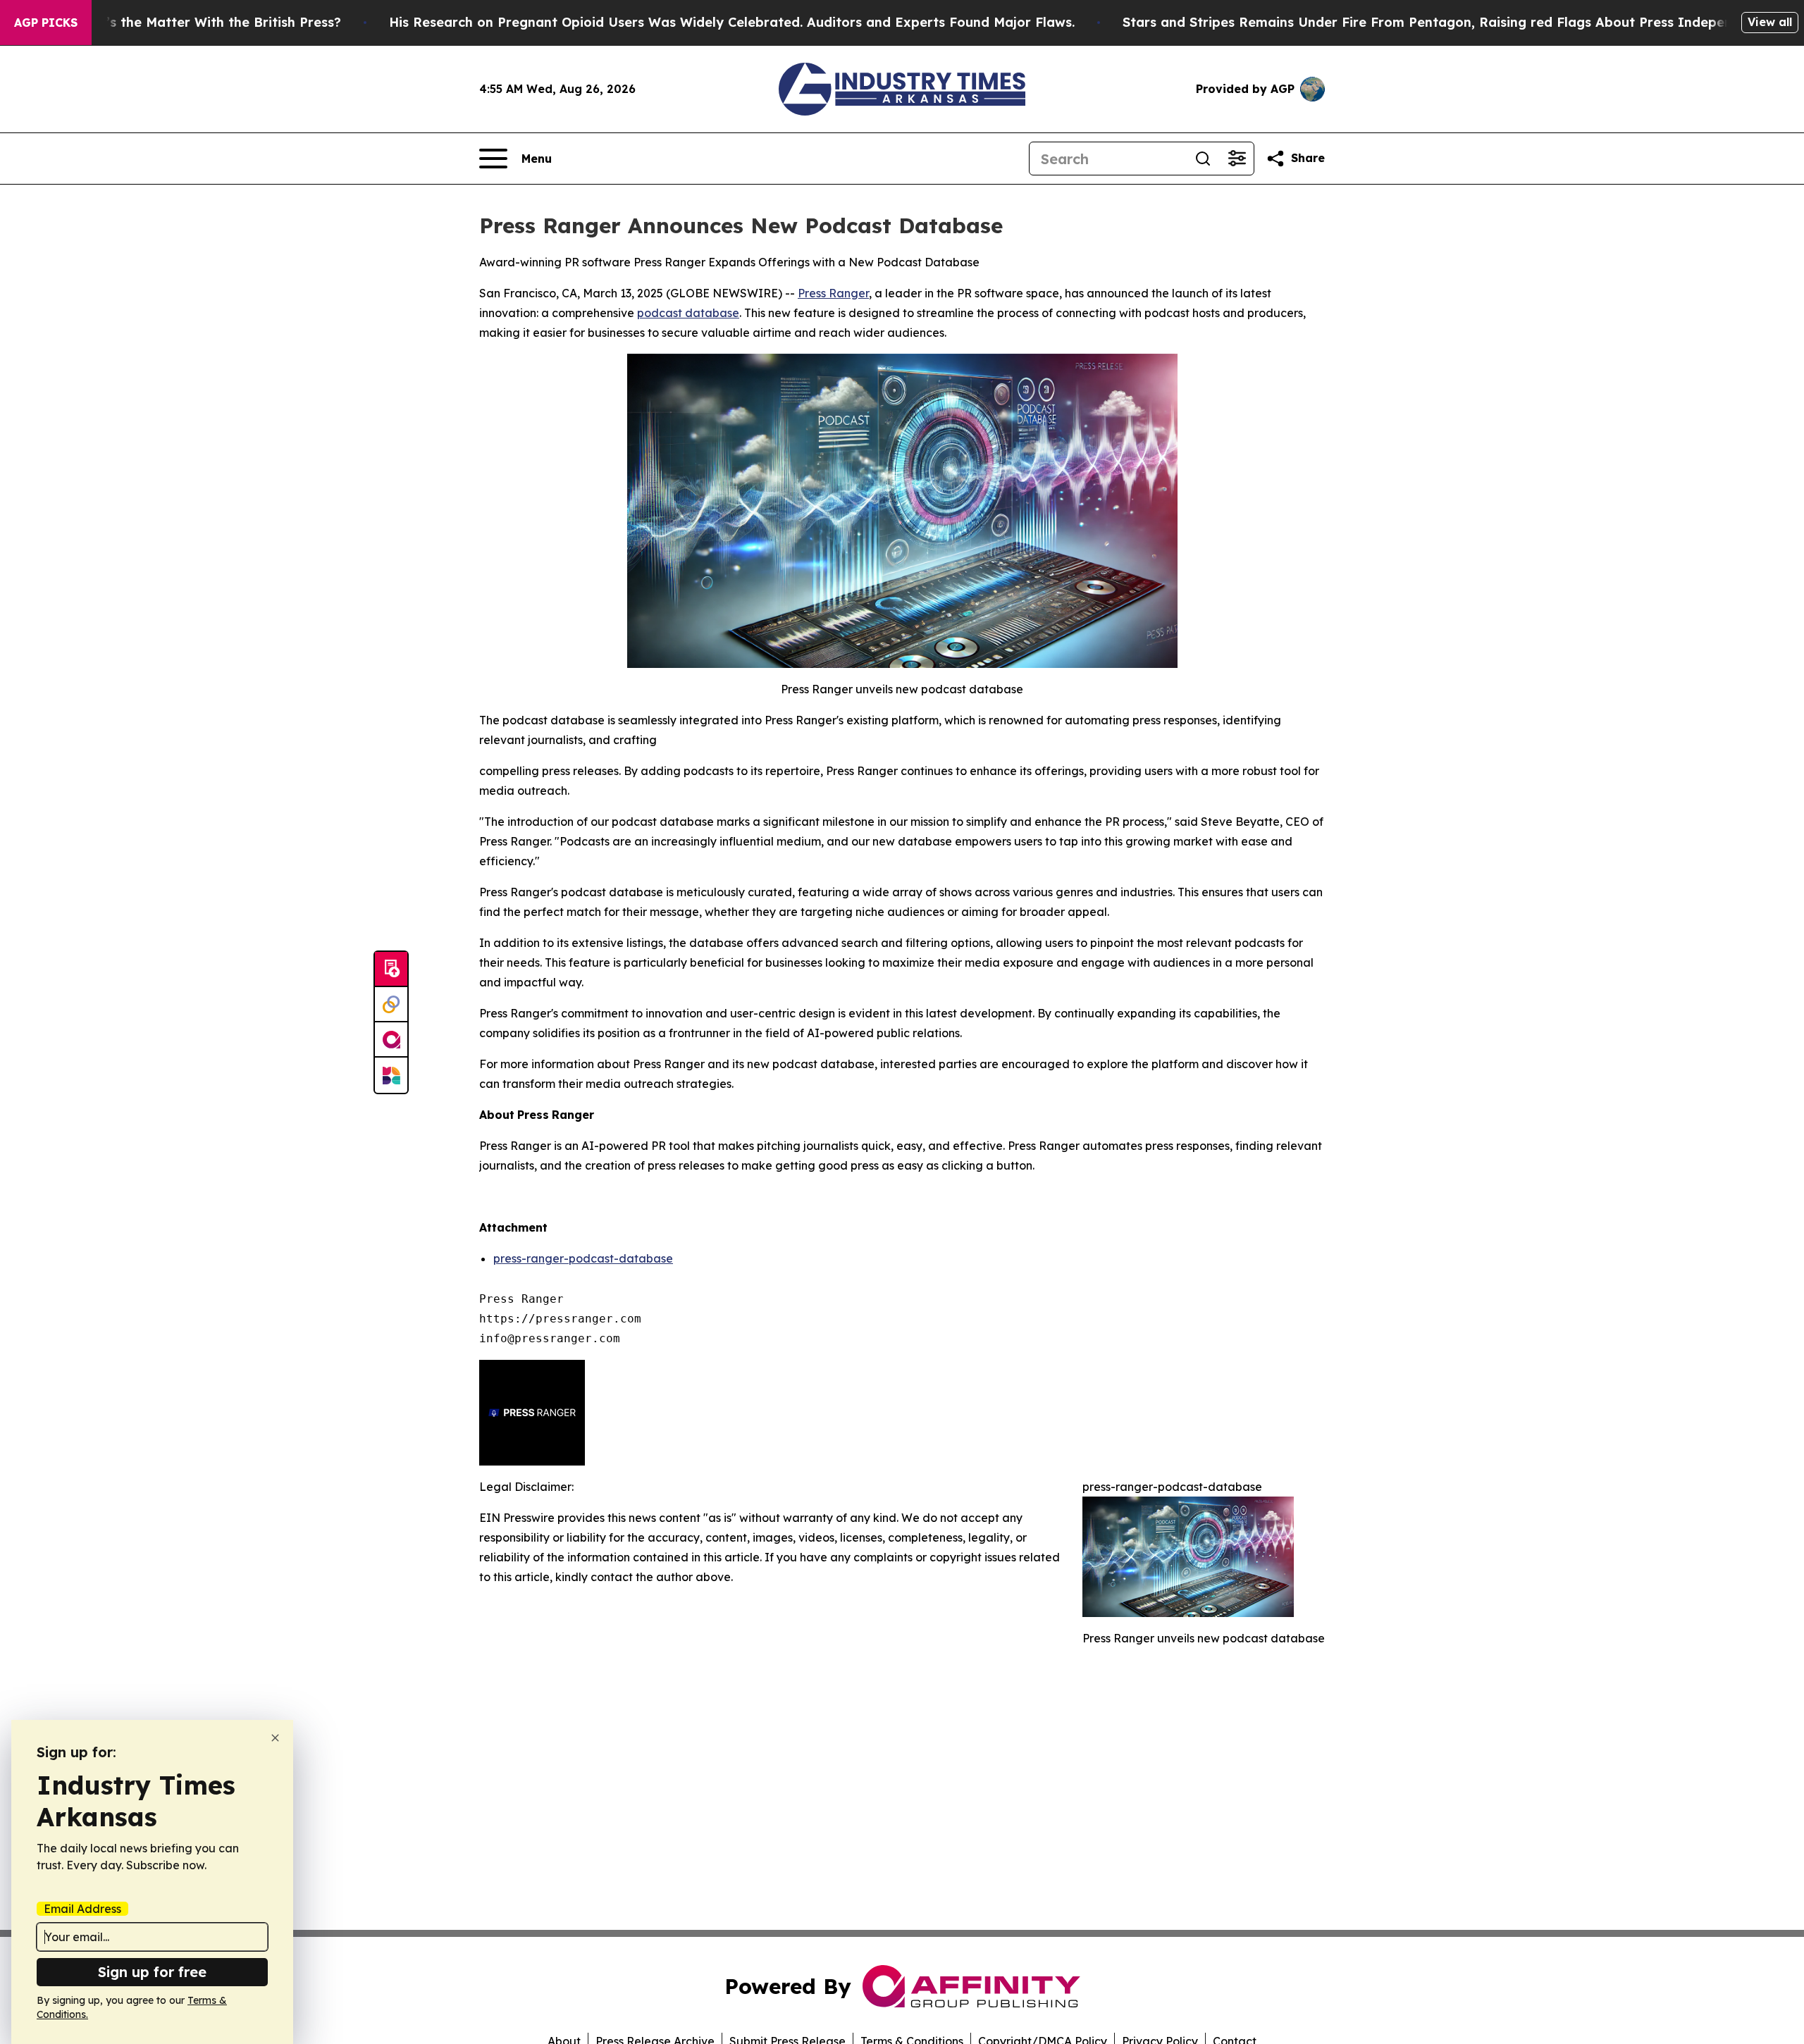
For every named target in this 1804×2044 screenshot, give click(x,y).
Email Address (82, 1909)
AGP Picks (46, 23)
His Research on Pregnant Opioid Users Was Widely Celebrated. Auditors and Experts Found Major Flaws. (732, 22)
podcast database (688, 313)
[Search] (1203, 159)
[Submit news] (391, 970)
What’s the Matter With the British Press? (206, 22)
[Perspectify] (391, 1005)
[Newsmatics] (391, 1075)
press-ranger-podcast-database (583, 1258)
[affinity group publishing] (391, 1040)
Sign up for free (152, 1972)
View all (1770, 22)
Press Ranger (833, 293)
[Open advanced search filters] (1237, 159)
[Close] (275, 1738)
